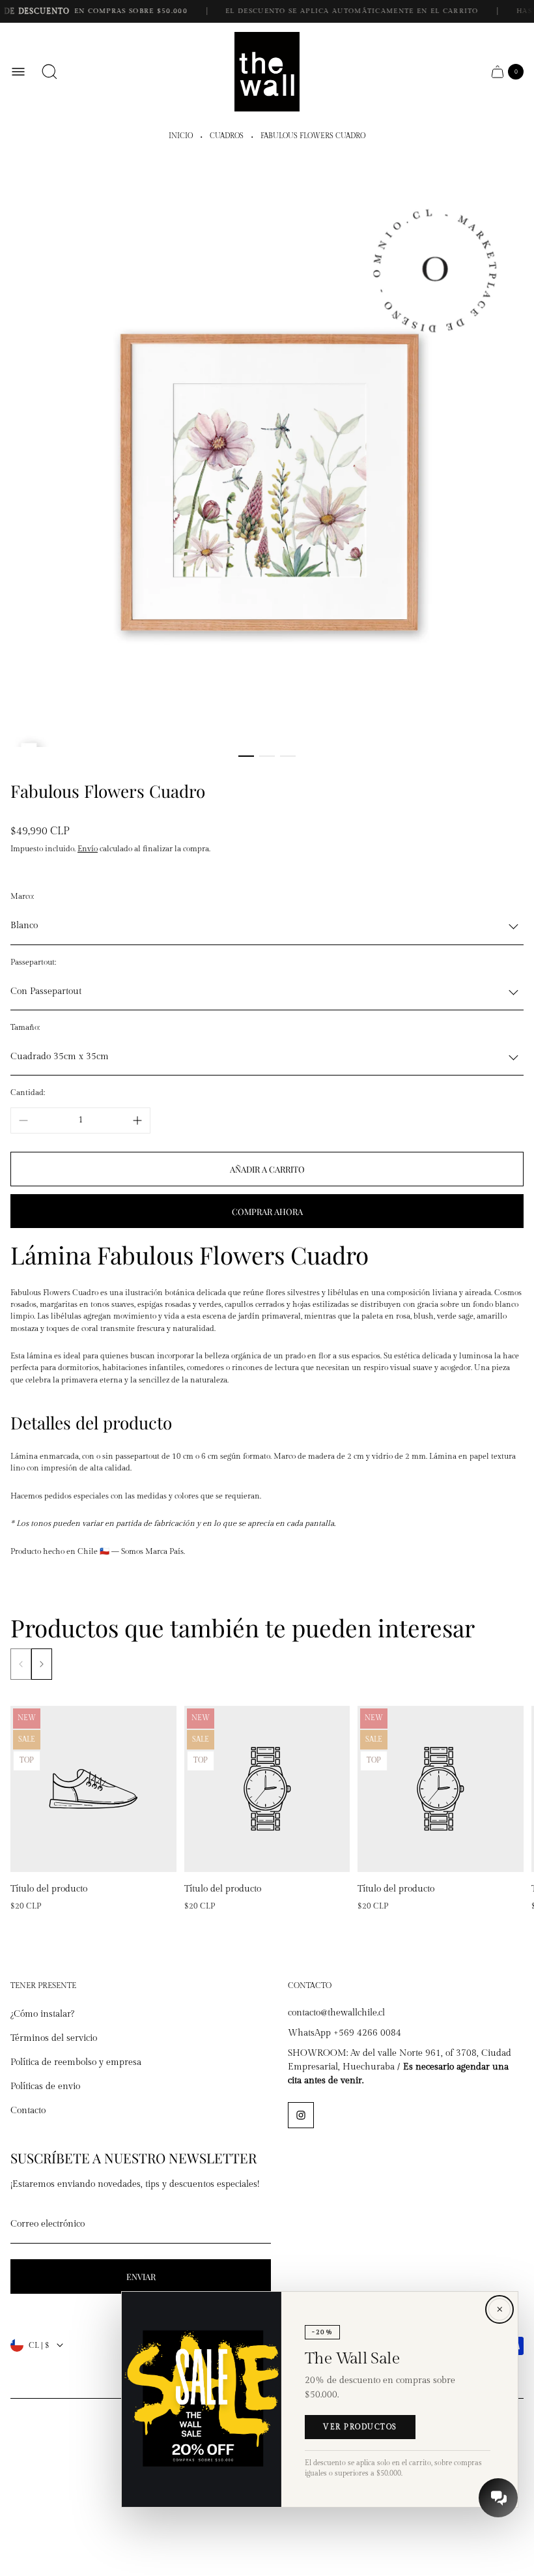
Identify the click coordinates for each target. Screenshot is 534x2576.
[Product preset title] (93, 1789)
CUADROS (227, 136)
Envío (88, 849)
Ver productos (360, 2427)
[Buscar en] (49, 72)
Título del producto (49, 1889)
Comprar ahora (267, 1211)
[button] (246, 756)
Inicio (181, 136)
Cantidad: (28, 1092)
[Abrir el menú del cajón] (18, 72)
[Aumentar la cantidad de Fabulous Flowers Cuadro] (137, 1120)
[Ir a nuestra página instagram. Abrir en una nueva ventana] (301, 2115)
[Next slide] (42, 1664)
